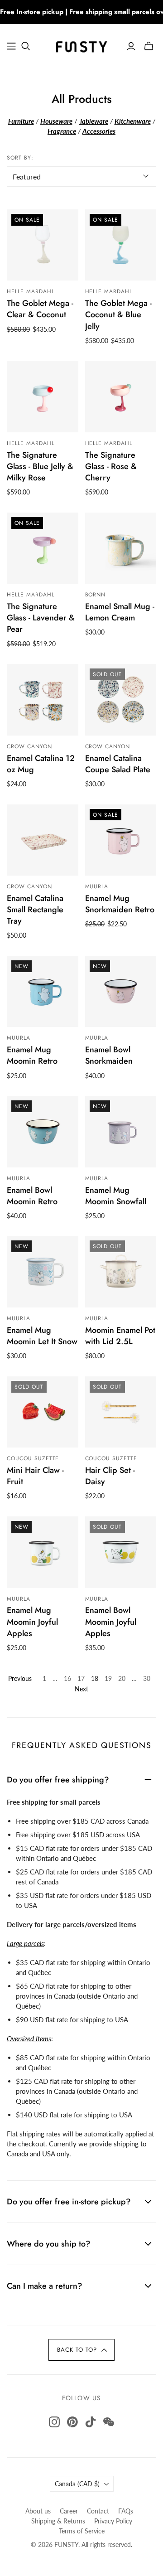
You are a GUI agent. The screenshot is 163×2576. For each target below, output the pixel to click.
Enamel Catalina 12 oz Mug (41, 764)
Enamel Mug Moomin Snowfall (116, 1196)
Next (81, 1689)
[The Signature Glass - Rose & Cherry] (121, 397)
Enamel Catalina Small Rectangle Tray (35, 910)
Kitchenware (133, 121)
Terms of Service (82, 2531)
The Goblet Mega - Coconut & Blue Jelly (118, 315)
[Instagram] (54, 2422)
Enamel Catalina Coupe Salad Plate (118, 764)
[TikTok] (91, 2422)
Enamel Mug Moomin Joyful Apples (32, 1622)
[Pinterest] (72, 2422)
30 (147, 1678)
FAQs (126, 2511)
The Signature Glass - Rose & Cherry (111, 466)
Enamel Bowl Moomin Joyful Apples (111, 1622)
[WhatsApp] (109, 2422)
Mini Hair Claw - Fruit (35, 1476)
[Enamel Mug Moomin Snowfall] (121, 1132)
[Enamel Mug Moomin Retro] (43, 992)
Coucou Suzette (33, 1458)
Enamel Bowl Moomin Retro (32, 1196)
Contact (98, 2511)
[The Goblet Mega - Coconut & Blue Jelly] (121, 245)
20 (122, 1678)
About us (38, 2511)
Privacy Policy (113, 2521)
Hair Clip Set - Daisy (110, 1476)
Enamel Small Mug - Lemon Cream (120, 612)
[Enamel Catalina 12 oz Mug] (43, 700)
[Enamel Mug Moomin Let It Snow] (43, 1272)
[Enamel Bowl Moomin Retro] (43, 1132)
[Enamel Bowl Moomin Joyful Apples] (121, 1552)
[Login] (131, 46)
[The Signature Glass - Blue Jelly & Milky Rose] (43, 397)
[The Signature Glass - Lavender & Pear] (43, 548)
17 (81, 1678)
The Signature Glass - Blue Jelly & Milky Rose (40, 466)
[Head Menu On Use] (11, 46)
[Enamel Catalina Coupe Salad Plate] (121, 700)
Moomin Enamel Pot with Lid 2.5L (120, 1336)
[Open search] (26, 46)
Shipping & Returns (58, 2521)
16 (67, 1678)
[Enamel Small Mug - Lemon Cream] (121, 548)
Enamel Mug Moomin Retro (32, 1055)
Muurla (97, 886)
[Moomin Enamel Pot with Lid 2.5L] (121, 1272)
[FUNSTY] (81, 45)
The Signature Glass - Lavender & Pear (41, 618)
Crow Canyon (29, 746)
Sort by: (20, 158)
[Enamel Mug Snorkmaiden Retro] (121, 840)
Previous (20, 1678)
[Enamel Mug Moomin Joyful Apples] (43, 1552)
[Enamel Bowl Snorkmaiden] (121, 992)
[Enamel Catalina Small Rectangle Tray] (43, 840)
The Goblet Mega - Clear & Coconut (40, 309)
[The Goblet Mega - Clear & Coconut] (43, 245)
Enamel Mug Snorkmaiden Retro (120, 904)
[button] (81, 2350)
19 (108, 1678)
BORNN (96, 595)
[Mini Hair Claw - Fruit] (43, 1412)
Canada (77, 2484)
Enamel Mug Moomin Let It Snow (42, 1336)
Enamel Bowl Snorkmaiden (109, 1055)
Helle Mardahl (30, 291)
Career (69, 2511)
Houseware (56, 121)
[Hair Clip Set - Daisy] (121, 1412)
